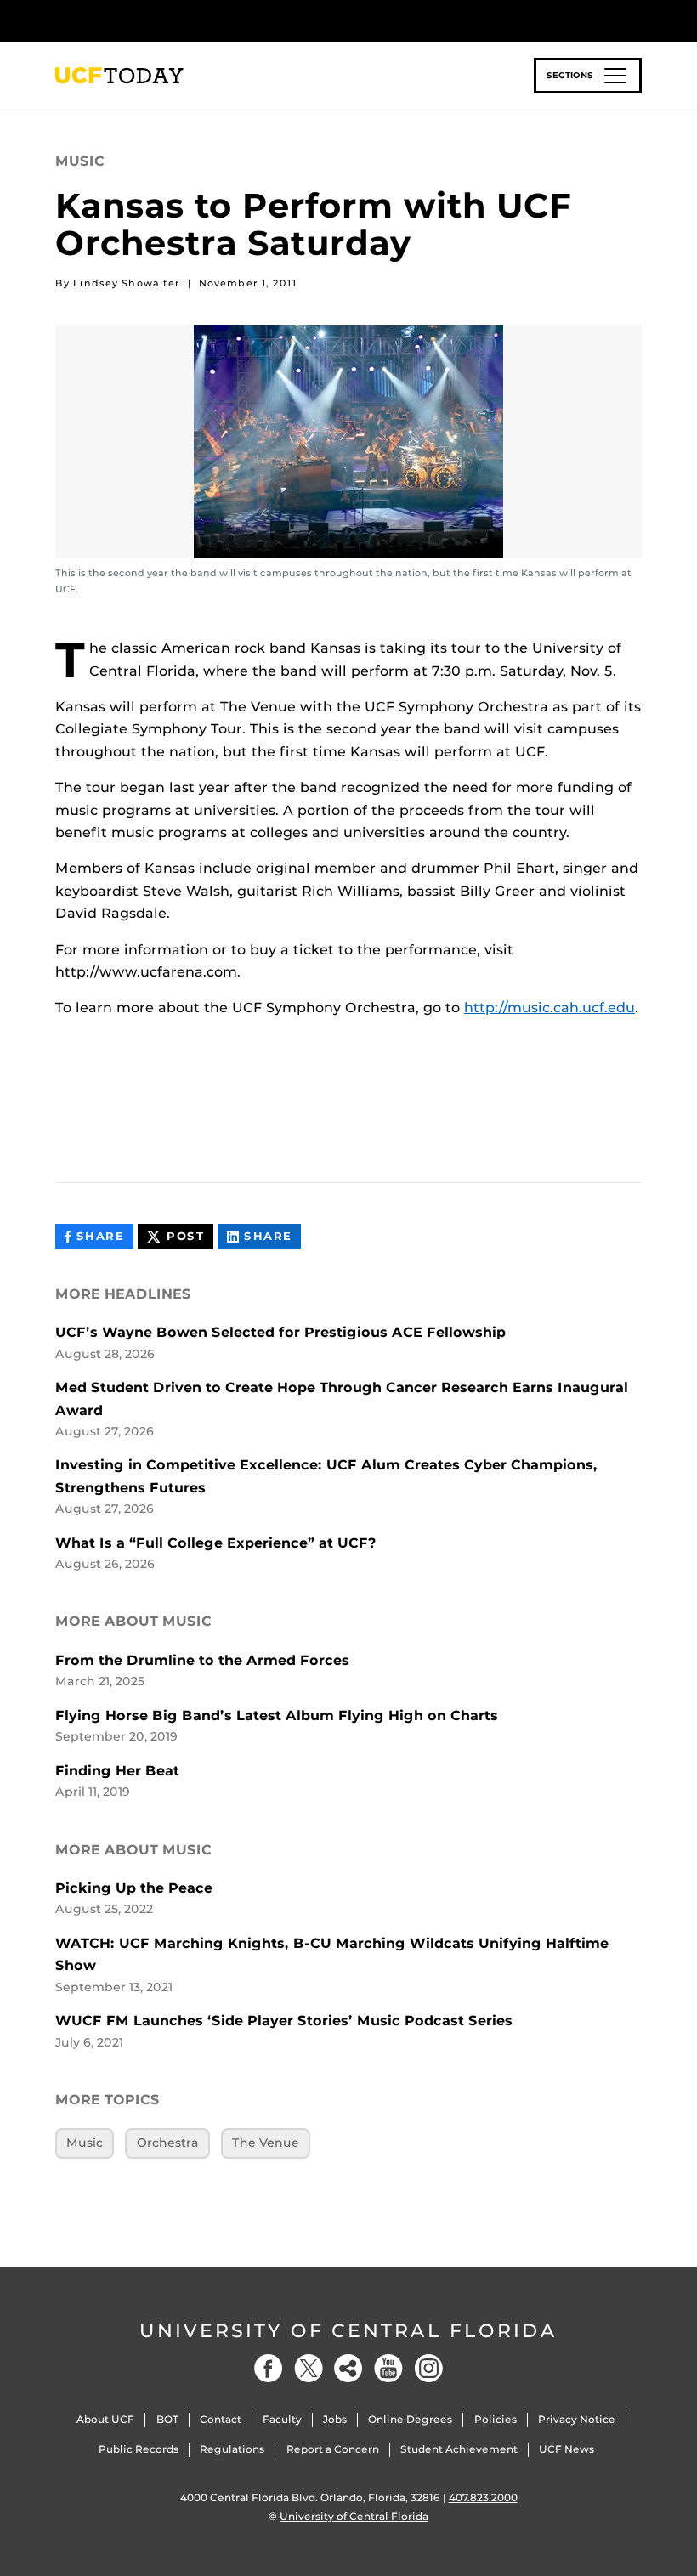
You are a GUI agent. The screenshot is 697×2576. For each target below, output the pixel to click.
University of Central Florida (348, 2331)
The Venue (266, 2143)
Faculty (282, 2419)
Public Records (139, 2449)
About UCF (105, 2419)
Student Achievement (459, 2449)
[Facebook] (269, 2368)
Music (85, 2143)
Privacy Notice (577, 2419)
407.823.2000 (483, 2497)
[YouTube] (388, 2368)
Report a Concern (333, 2449)
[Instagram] (428, 2368)
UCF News (567, 2449)
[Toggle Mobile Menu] (637, 20)
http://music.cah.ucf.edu (550, 1008)
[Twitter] (309, 2368)
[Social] (348, 2368)
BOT (167, 2419)
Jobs (335, 2419)
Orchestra (168, 2143)
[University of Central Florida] (168, 21)
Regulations (232, 2449)
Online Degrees (410, 2419)
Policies (496, 2419)
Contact (221, 2419)
